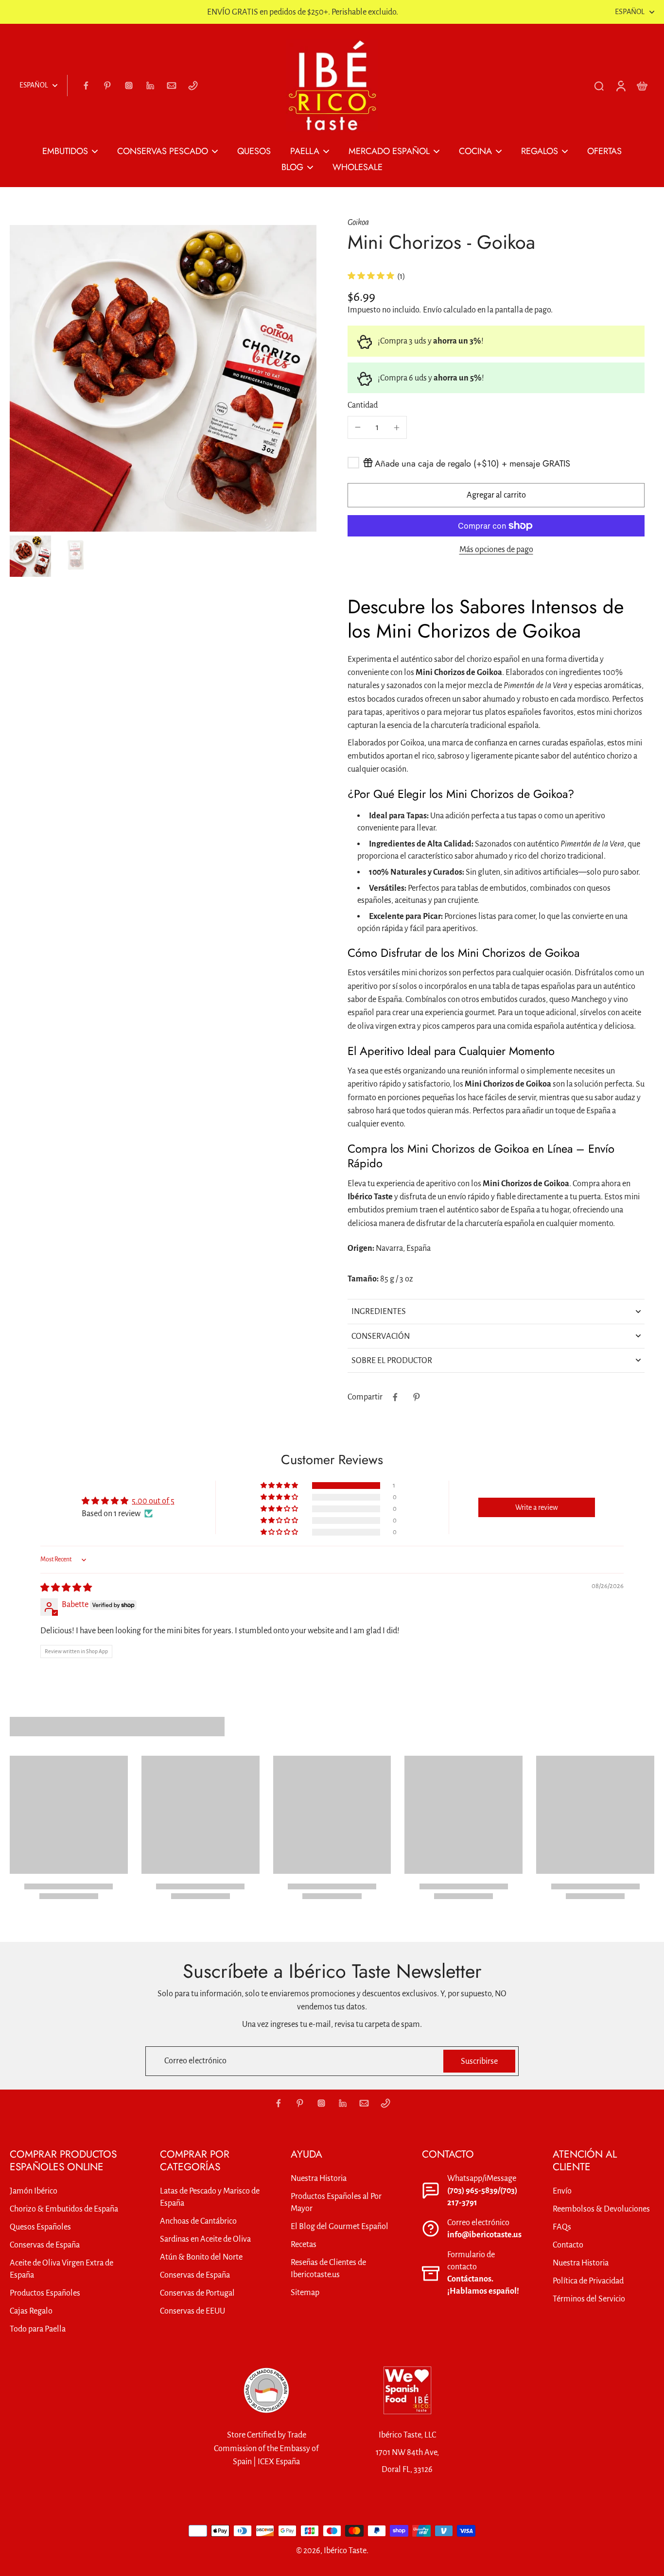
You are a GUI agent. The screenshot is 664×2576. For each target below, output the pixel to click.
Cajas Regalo (31, 2311)
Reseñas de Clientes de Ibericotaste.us (328, 2268)
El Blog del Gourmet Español (340, 2226)
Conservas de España (45, 2245)
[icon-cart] (642, 86)
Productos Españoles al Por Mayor (336, 2202)
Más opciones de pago (496, 550)
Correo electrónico (195, 2061)
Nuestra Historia (319, 2178)
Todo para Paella (38, 2329)
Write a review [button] (537, 1507)
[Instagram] (129, 86)
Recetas (304, 2244)
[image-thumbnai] (30, 556)
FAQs (562, 2227)
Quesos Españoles (40, 2227)
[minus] (358, 427)
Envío (433, 310)
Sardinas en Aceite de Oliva (205, 2239)
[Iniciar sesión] (620, 86)
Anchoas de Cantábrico (198, 2221)
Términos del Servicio (589, 2299)
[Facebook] (86, 86)
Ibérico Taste (345, 2550)
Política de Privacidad (588, 2281)
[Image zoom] (163, 378)
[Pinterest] (107, 86)
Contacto (568, 2245)
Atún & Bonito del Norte (201, 2257)
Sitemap (305, 2292)
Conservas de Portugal (197, 2293)
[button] (496, 495)
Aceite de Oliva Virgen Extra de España (61, 2269)
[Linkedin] (150, 86)
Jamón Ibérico (34, 2191)
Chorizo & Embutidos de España (64, 2209)
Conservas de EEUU (192, 2311)
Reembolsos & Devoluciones (601, 2209)
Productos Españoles (45, 2293)
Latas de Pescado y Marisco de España (210, 2197)
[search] (599, 86)
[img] (66, 1588)
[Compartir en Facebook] (395, 1397)
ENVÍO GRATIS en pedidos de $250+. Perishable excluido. (303, 12)
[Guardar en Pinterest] (417, 1397)
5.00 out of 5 (153, 1501)
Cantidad (363, 405)
